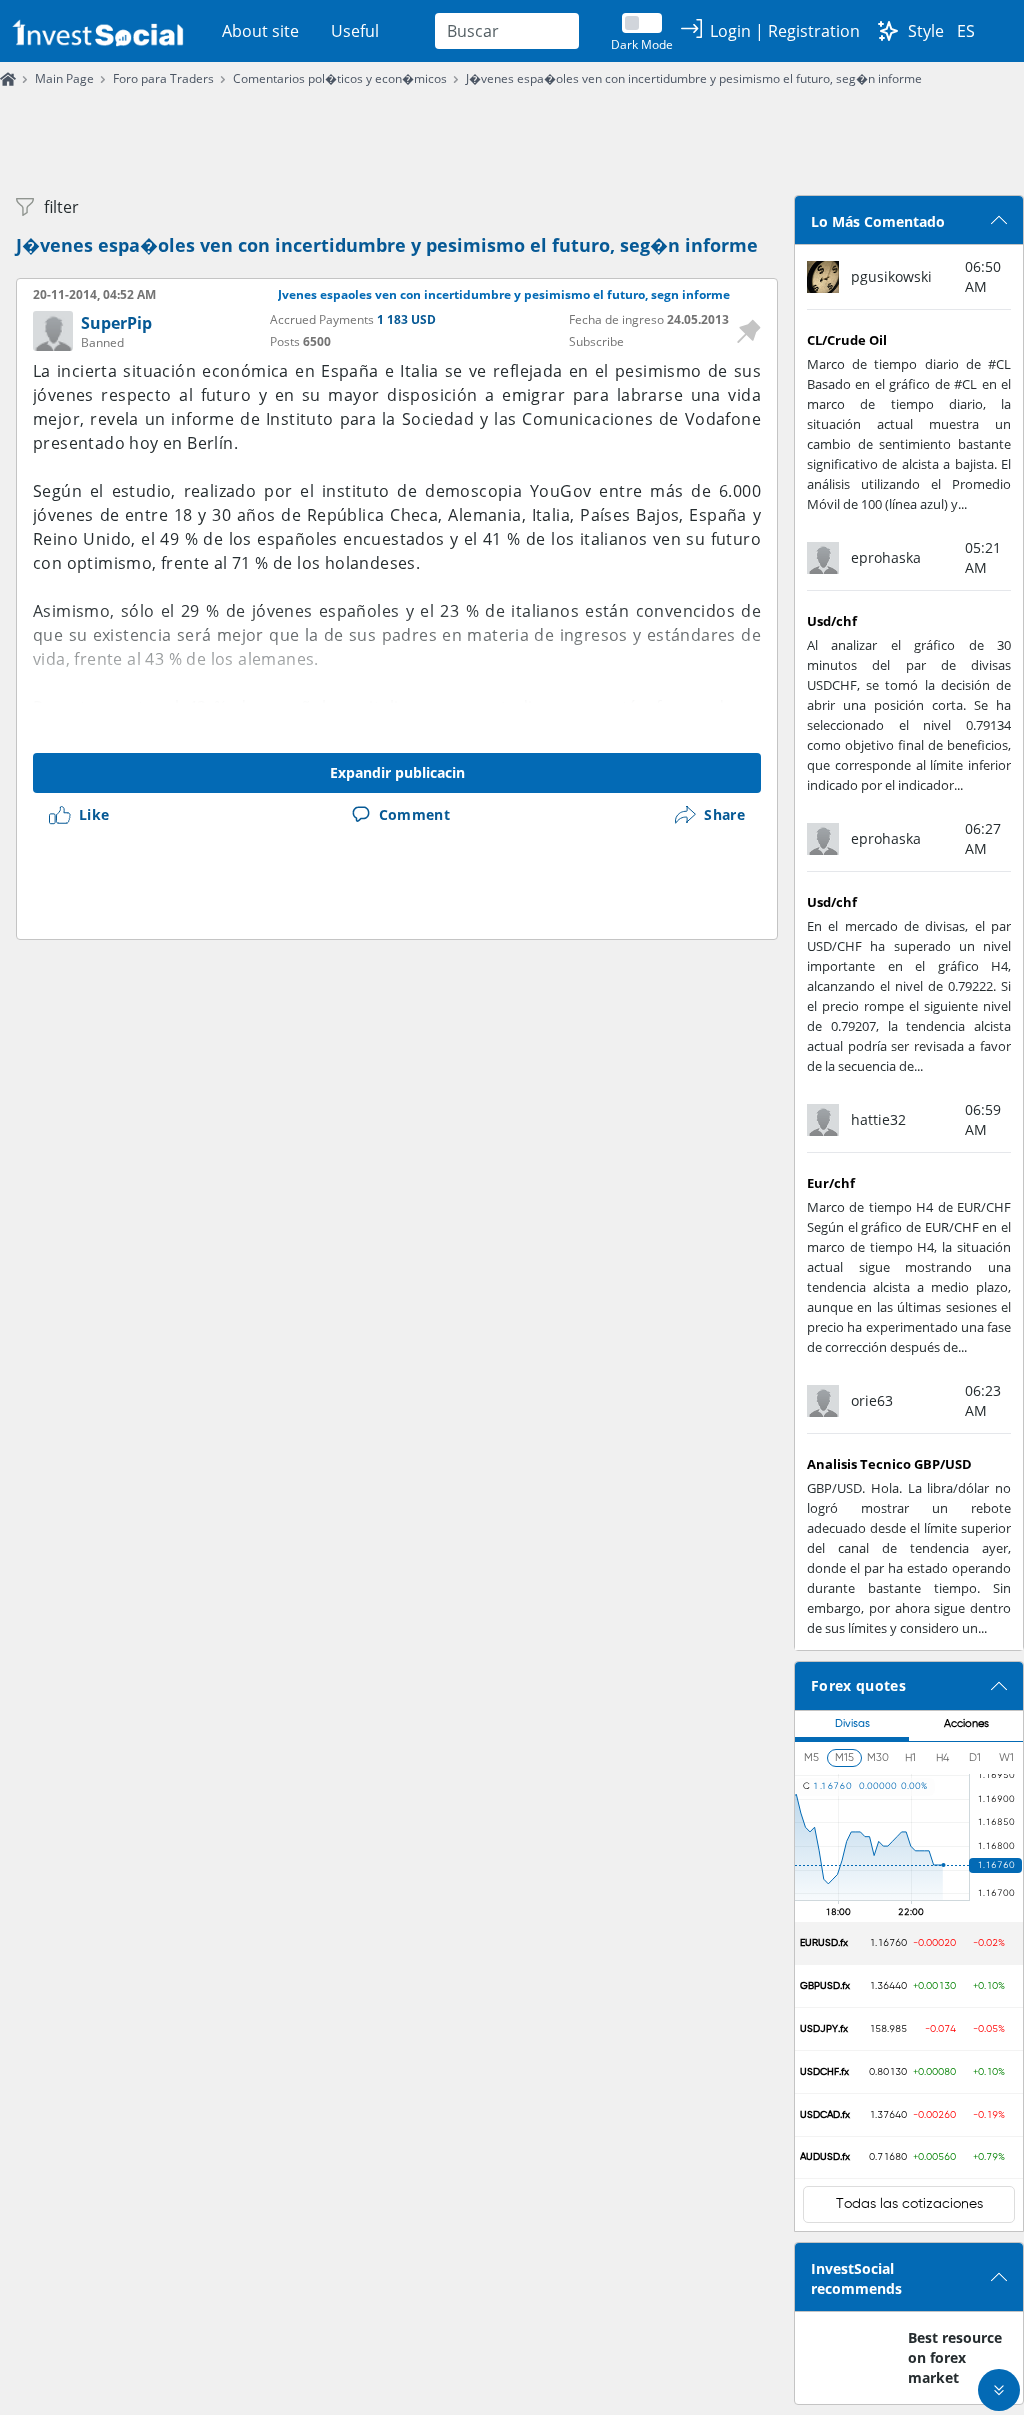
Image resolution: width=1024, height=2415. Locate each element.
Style (926, 31)
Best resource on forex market (955, 2357)
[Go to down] (999, 2390)
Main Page (64, 78)
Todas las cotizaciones (909, 2204)
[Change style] (888, 31)
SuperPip (116, 323)
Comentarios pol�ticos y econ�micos (340, 78)
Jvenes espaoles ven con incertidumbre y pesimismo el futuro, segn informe (504, 295)
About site (260, 31)
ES (966, 31)
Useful (355, 31)
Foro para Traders (163, 78)
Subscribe (596, 341)
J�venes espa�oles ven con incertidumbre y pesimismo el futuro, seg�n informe (694, 78)
